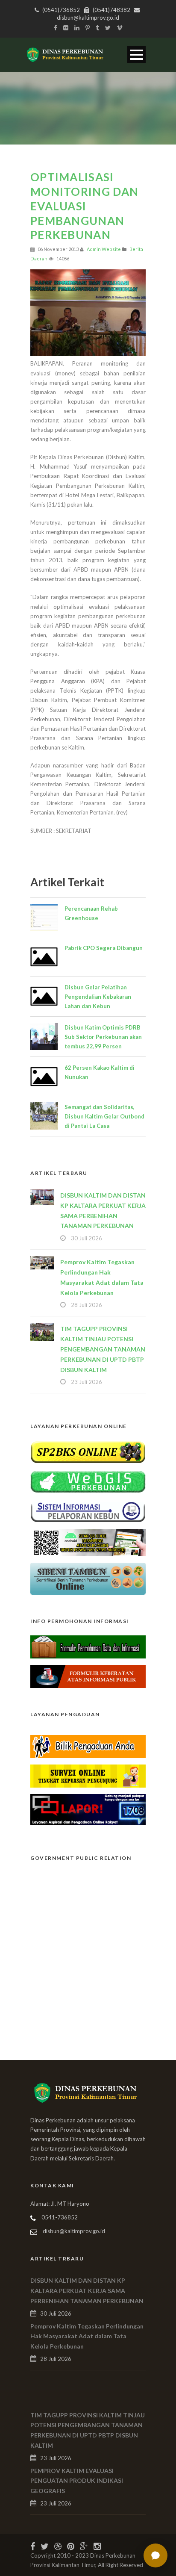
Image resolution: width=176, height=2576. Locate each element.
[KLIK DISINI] (88, 1451)
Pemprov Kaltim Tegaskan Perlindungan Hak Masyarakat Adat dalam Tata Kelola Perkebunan (87, 2336)
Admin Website (104, 249)
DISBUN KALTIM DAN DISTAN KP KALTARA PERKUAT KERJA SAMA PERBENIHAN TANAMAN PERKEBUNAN (87, 2291)
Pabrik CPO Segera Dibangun (104, 948)
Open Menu (136, 55)
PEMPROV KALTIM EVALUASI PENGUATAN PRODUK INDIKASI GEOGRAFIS (77, 2481)
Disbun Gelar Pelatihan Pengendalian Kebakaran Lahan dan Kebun (98, 997)
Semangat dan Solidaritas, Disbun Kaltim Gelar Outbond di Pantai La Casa (104, 1116)
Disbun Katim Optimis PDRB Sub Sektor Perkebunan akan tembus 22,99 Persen (103, 1037)
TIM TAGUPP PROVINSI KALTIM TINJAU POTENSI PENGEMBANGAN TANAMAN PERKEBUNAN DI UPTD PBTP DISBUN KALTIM (103, 1349)
